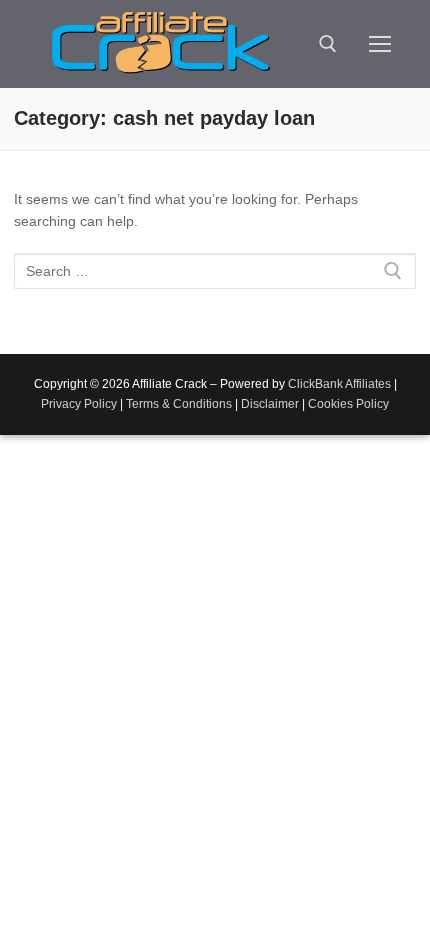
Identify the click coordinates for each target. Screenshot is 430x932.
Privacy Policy (79, 404)
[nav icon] (380, 44)
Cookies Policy (348, 404)
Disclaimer (270, 404)
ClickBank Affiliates (339, 384)
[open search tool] (328, 44)
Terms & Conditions (179, 404)
